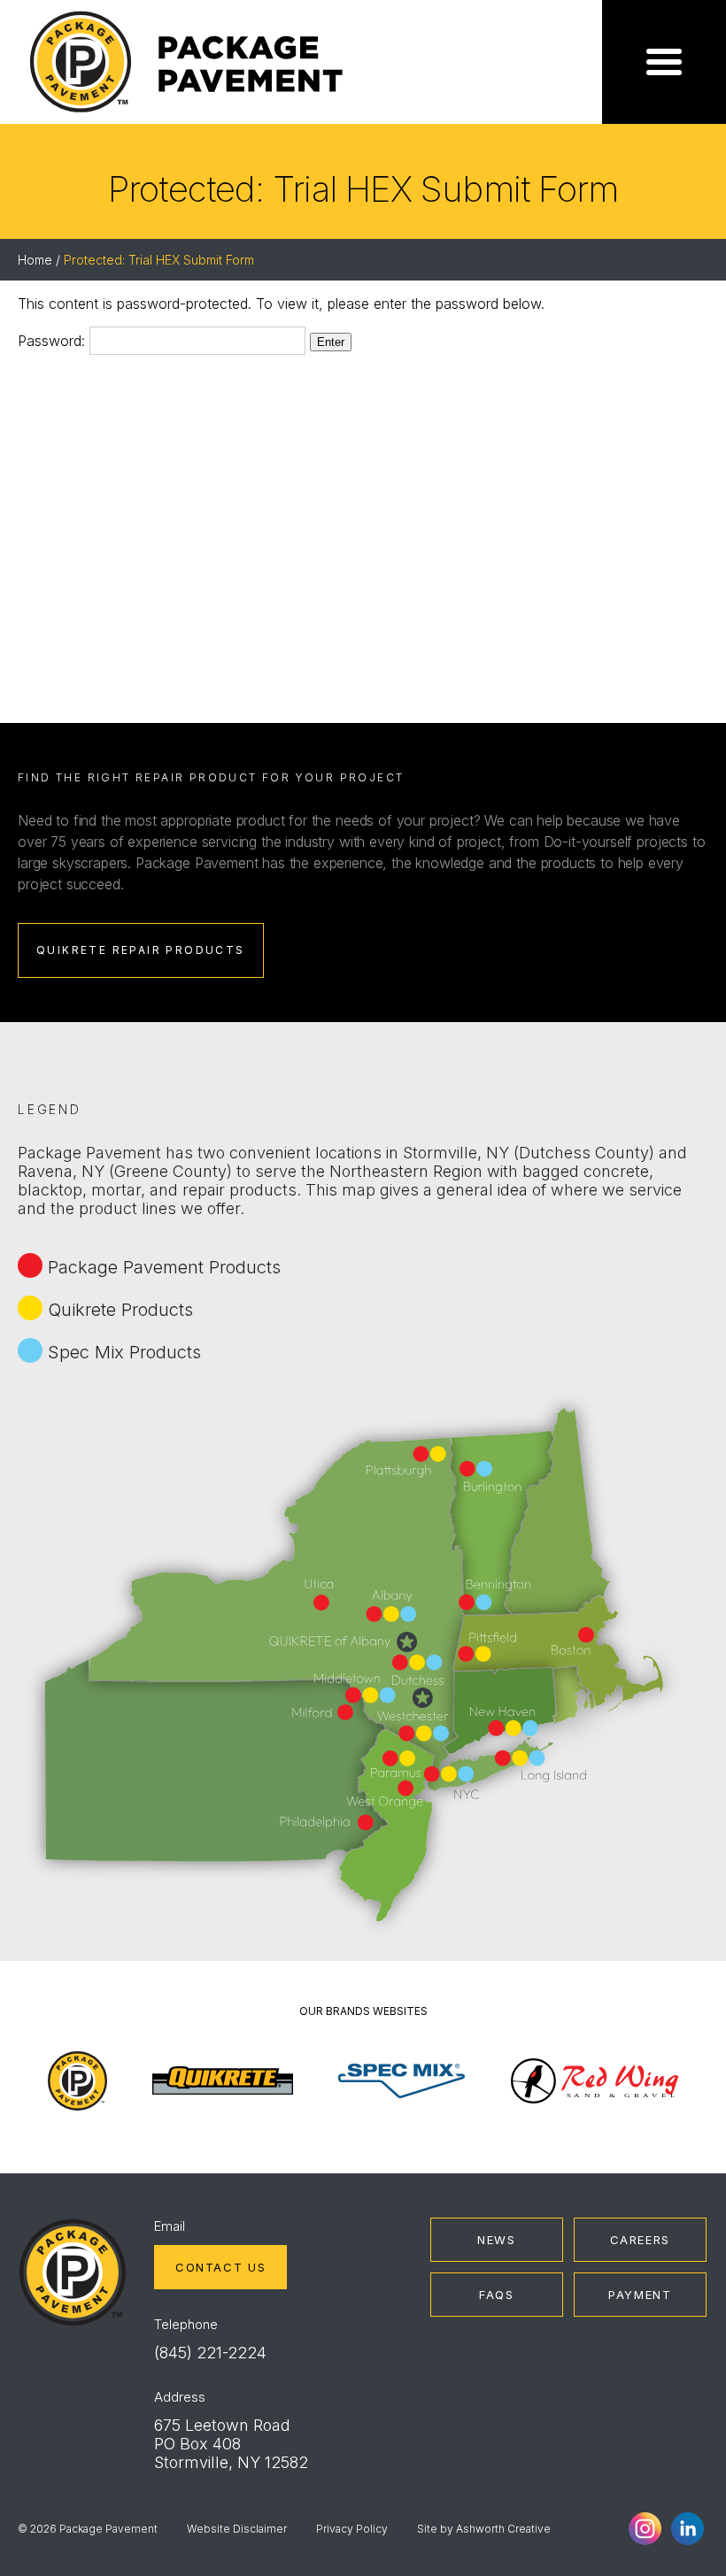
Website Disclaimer (237, 2529)
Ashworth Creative (503, 2529)
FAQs (497, 2295)
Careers (640, 2240)
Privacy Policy (352, 2529)
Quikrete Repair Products (141, 950)
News (497, 2240)
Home (35, 260)
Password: (54, 341)
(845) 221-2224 (210, 2353)
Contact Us (220, 2267)
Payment (640, 2295)
